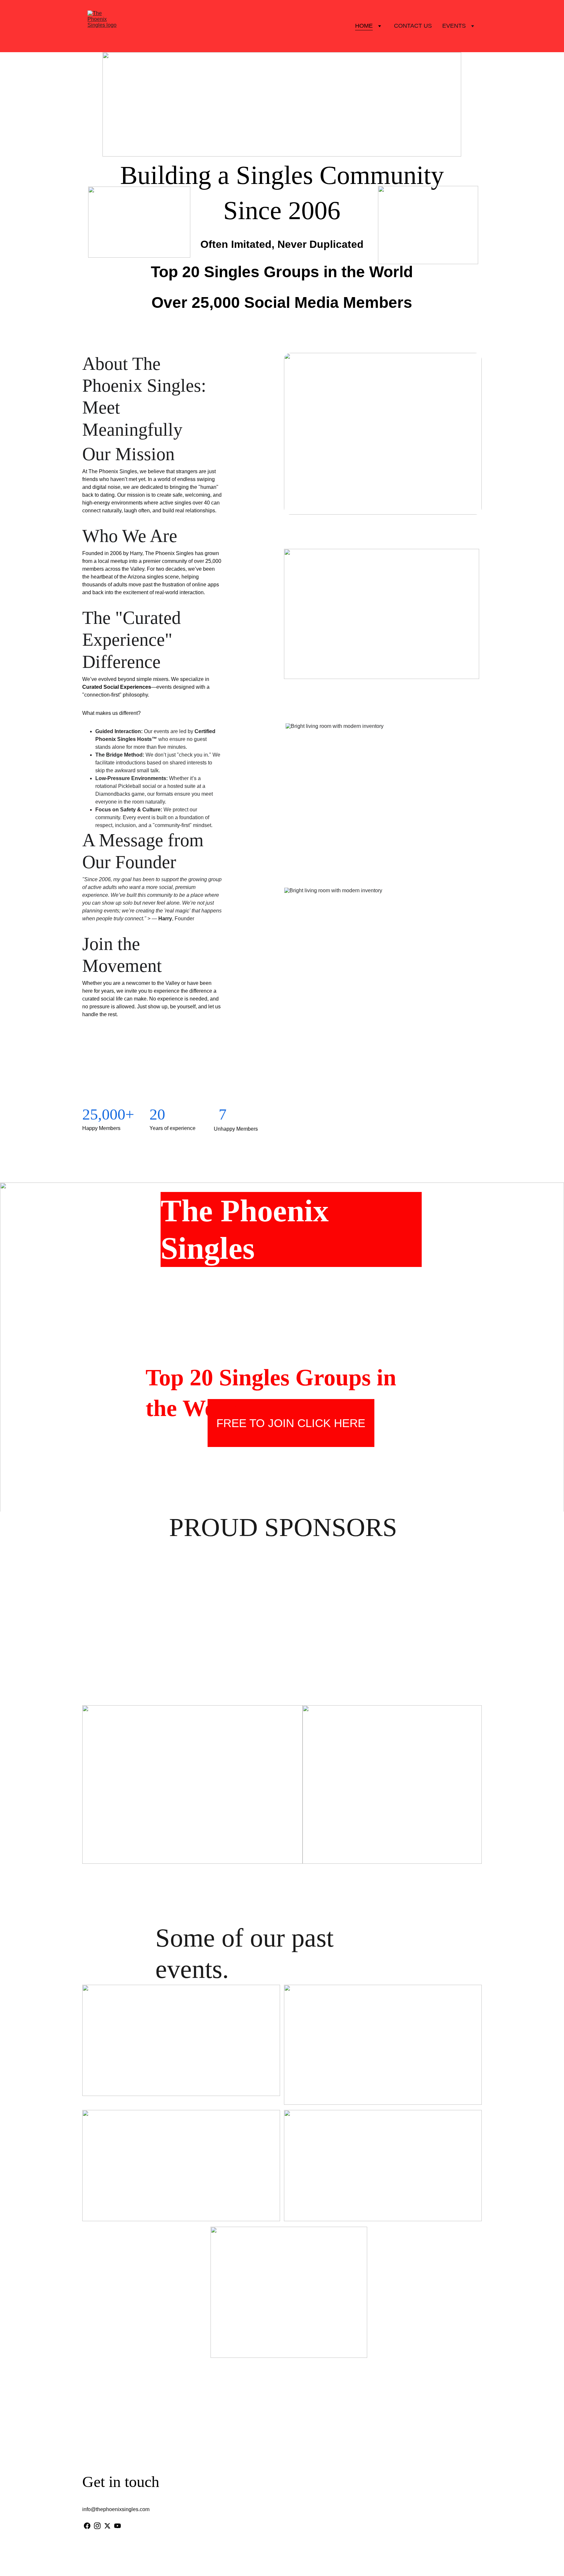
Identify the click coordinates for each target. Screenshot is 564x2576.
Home (364, 26)
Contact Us (413, 26)
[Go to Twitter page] (107, 2526)
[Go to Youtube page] (117, 2526)
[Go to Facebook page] (87, 2526)
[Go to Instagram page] (97, 2526)
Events (454, 26)
